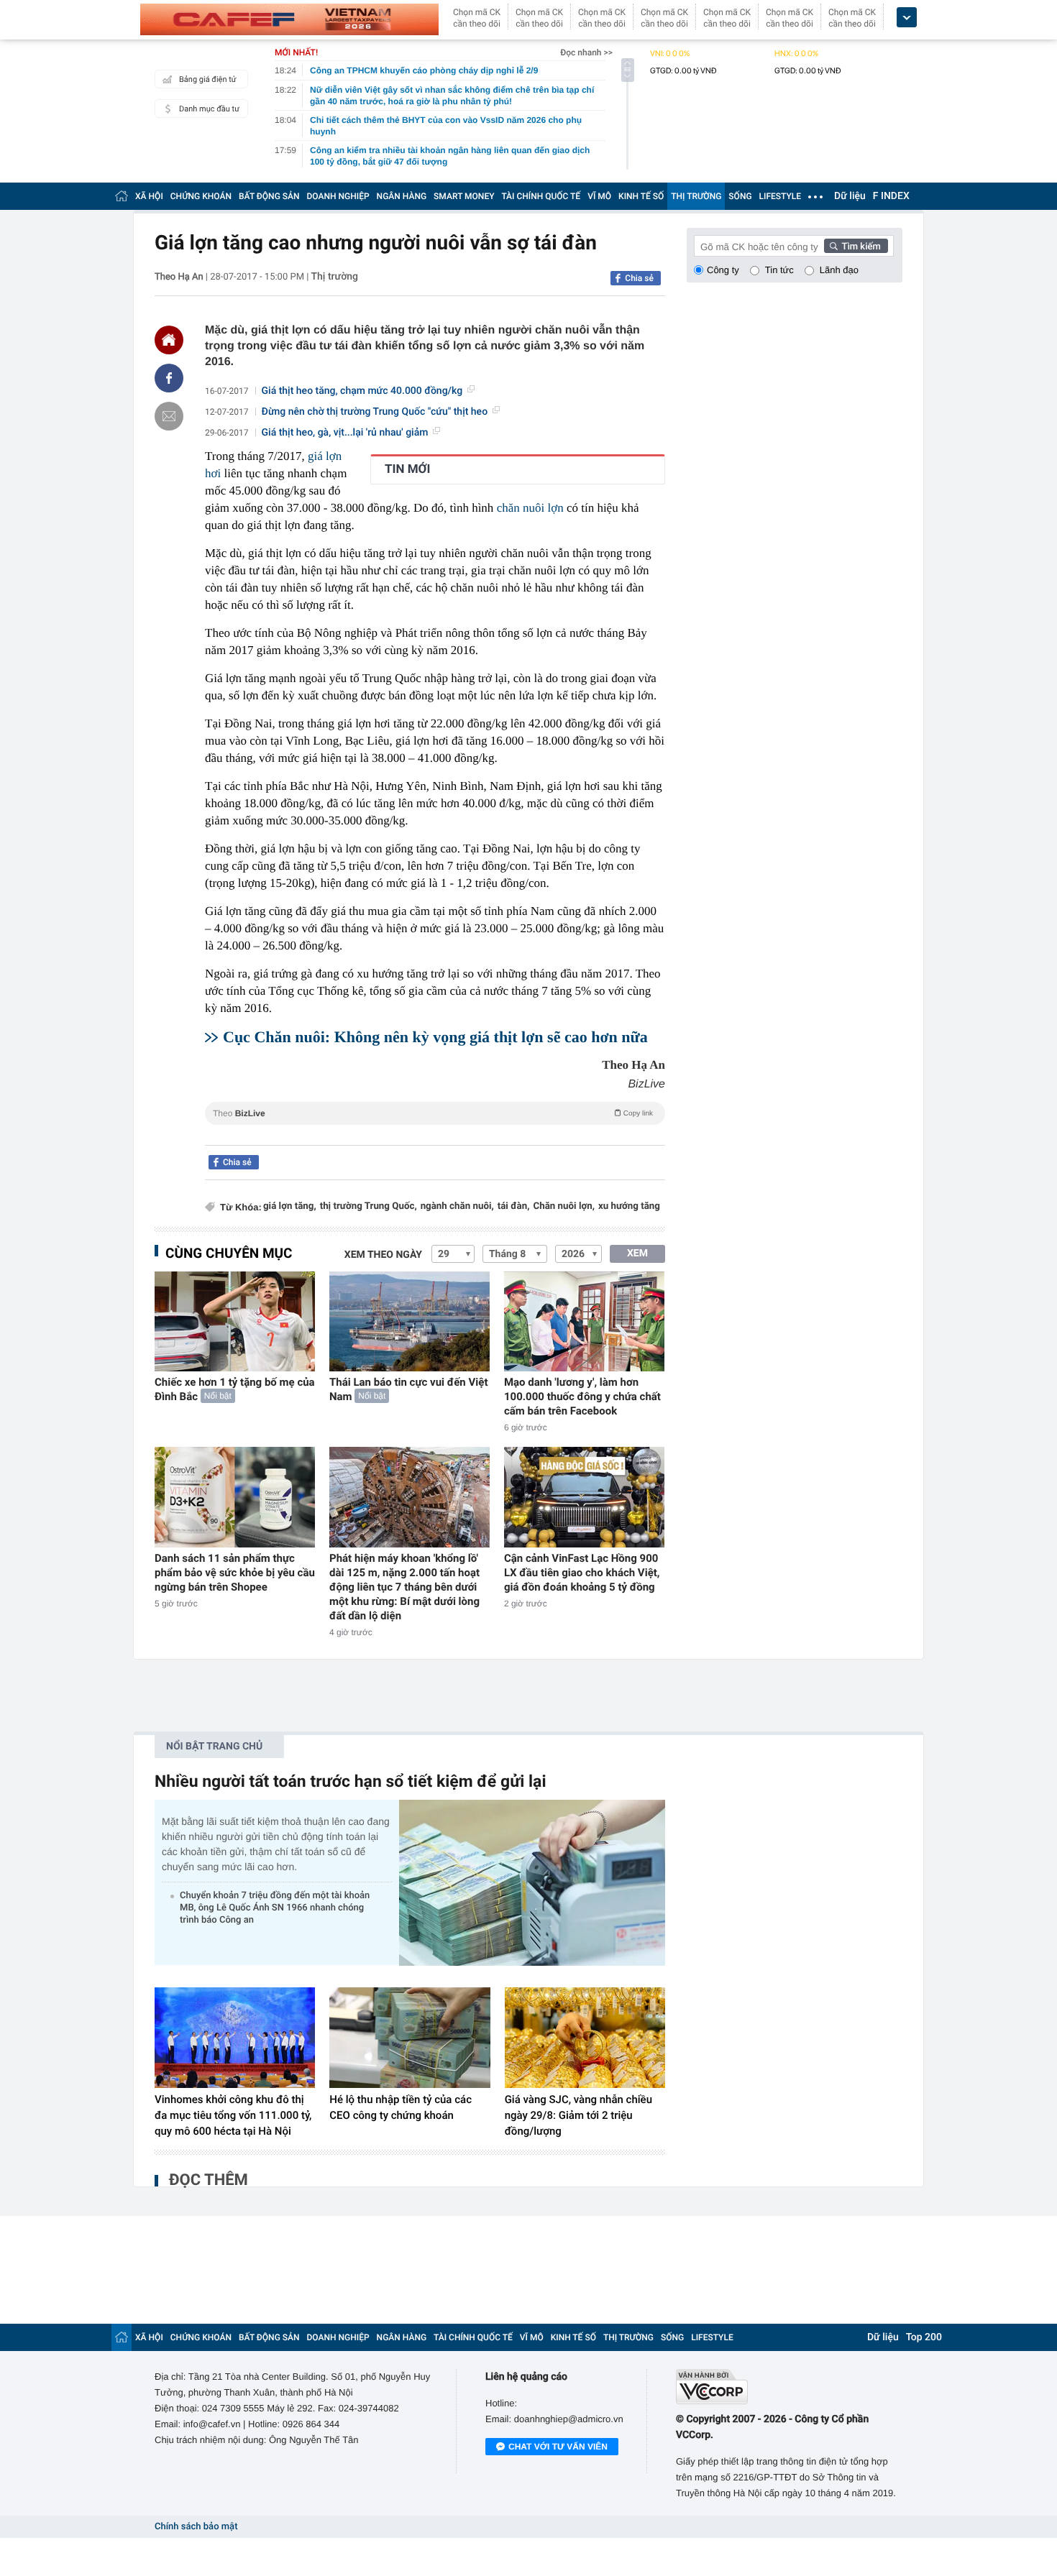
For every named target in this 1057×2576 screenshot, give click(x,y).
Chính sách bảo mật (196, 2527)
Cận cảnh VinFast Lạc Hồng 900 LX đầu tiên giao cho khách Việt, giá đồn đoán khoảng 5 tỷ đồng (582, 1573)
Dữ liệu (850, 196)
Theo (433, 1113)
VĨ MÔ (599, 196)
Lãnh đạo (839, 270)
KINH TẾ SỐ (641, 196)
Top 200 (924, 2337)
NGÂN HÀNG (402, 196)
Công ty (723, 270)
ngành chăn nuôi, (457, 1206)
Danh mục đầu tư (209, 109)
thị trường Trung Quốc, (369, 1206)
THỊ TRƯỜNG (696, 196)
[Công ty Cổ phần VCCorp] (789, 2387)
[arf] (435, 1130)
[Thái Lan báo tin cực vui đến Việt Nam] (409, 1321)
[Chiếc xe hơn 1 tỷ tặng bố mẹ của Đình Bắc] (235, 1321)
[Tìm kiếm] (856, 246)
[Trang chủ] (122, 196)
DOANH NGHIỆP (338, 196)
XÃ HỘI (149, 196)
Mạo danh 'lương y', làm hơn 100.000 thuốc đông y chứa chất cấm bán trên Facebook (582, 1397)
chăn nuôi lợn (530, 508)
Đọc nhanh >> (586, 52)
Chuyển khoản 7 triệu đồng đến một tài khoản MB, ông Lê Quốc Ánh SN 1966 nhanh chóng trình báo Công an (275, 1908)
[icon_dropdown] (907, 18)
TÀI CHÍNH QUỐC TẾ (541, 196)
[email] (169, 416)
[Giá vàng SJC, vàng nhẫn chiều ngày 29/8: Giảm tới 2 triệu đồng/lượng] (585, 2038)
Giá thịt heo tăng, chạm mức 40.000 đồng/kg (362, 391)
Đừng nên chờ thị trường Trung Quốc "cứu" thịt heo (375, 412)
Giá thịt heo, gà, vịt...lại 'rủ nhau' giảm (345, 433)
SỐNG (740, 196)
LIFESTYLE (780, 196)
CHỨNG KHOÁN (201, 196)
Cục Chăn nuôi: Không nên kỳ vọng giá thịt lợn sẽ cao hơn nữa (435, 1037)
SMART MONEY (464, 196)
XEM (637, 1253)
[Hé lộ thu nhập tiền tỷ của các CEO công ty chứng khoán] (409, 2038)
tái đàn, (514, 1206)
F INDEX (891, 196)
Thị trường (335, 277)
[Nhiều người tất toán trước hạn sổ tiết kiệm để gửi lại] (532, 1883)
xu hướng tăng (629, 1206)
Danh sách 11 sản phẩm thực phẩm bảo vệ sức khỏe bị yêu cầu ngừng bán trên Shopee (235, 1573)
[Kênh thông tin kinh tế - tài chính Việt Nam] (289, 19)
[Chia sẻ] (169, 378)
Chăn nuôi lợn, (563, 1206)
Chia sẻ (639, 278)
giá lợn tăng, (290, 1206)
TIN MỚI (407, 469)
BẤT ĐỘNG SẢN (269, 196)
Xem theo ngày (383, 1255)
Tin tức (779, 270)
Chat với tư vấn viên (558, 2447)
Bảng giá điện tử (208, 79)
